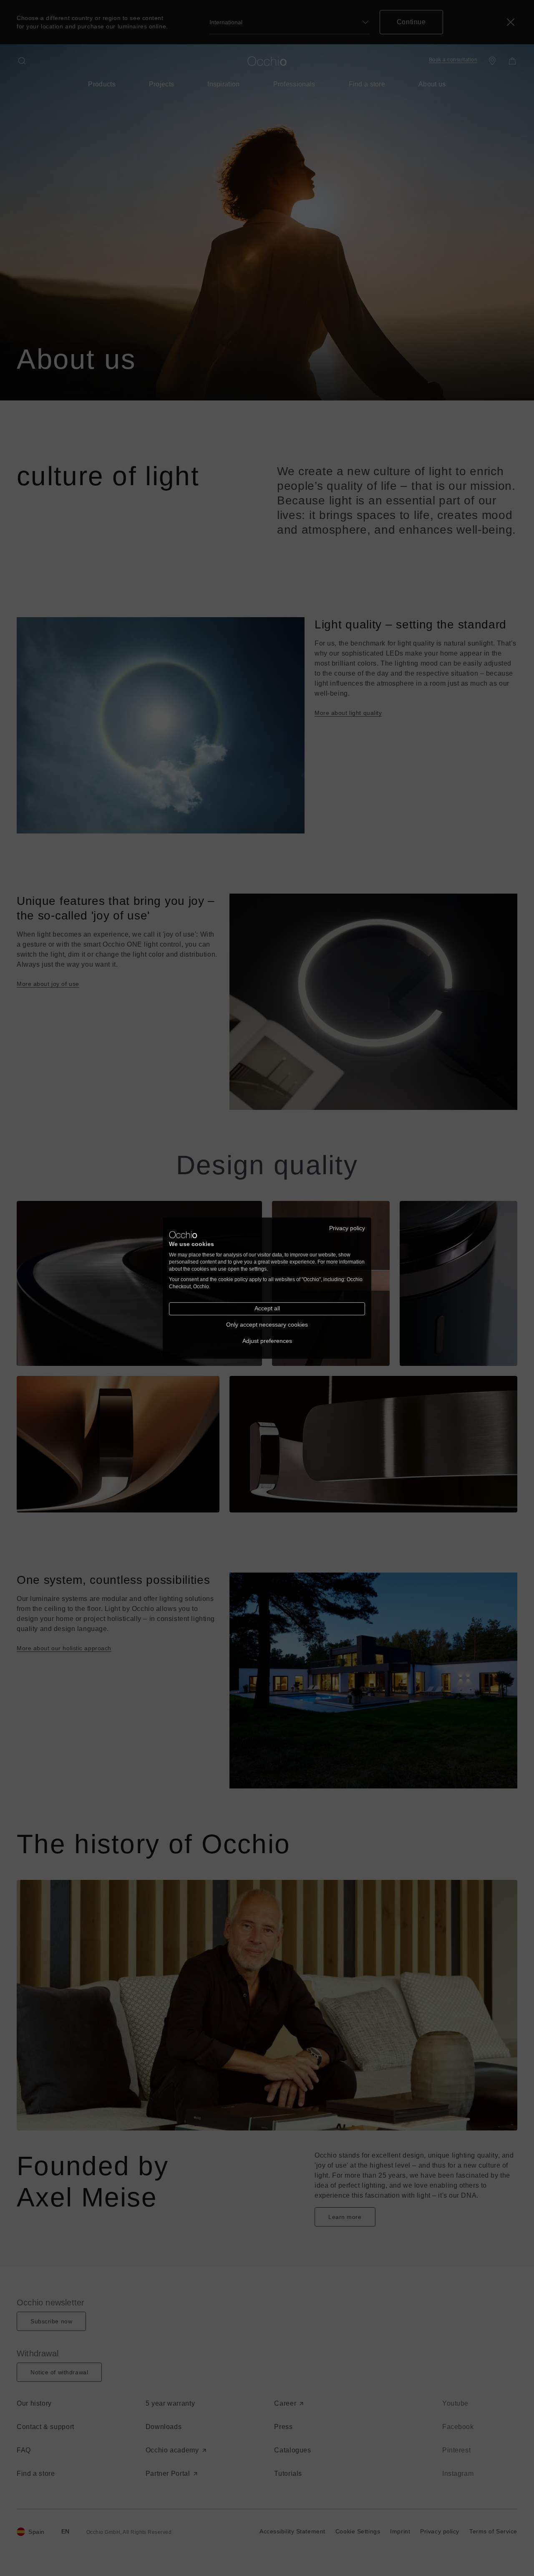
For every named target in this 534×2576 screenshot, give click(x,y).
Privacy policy (347, 1228)
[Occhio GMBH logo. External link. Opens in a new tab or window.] (183, 1235)
